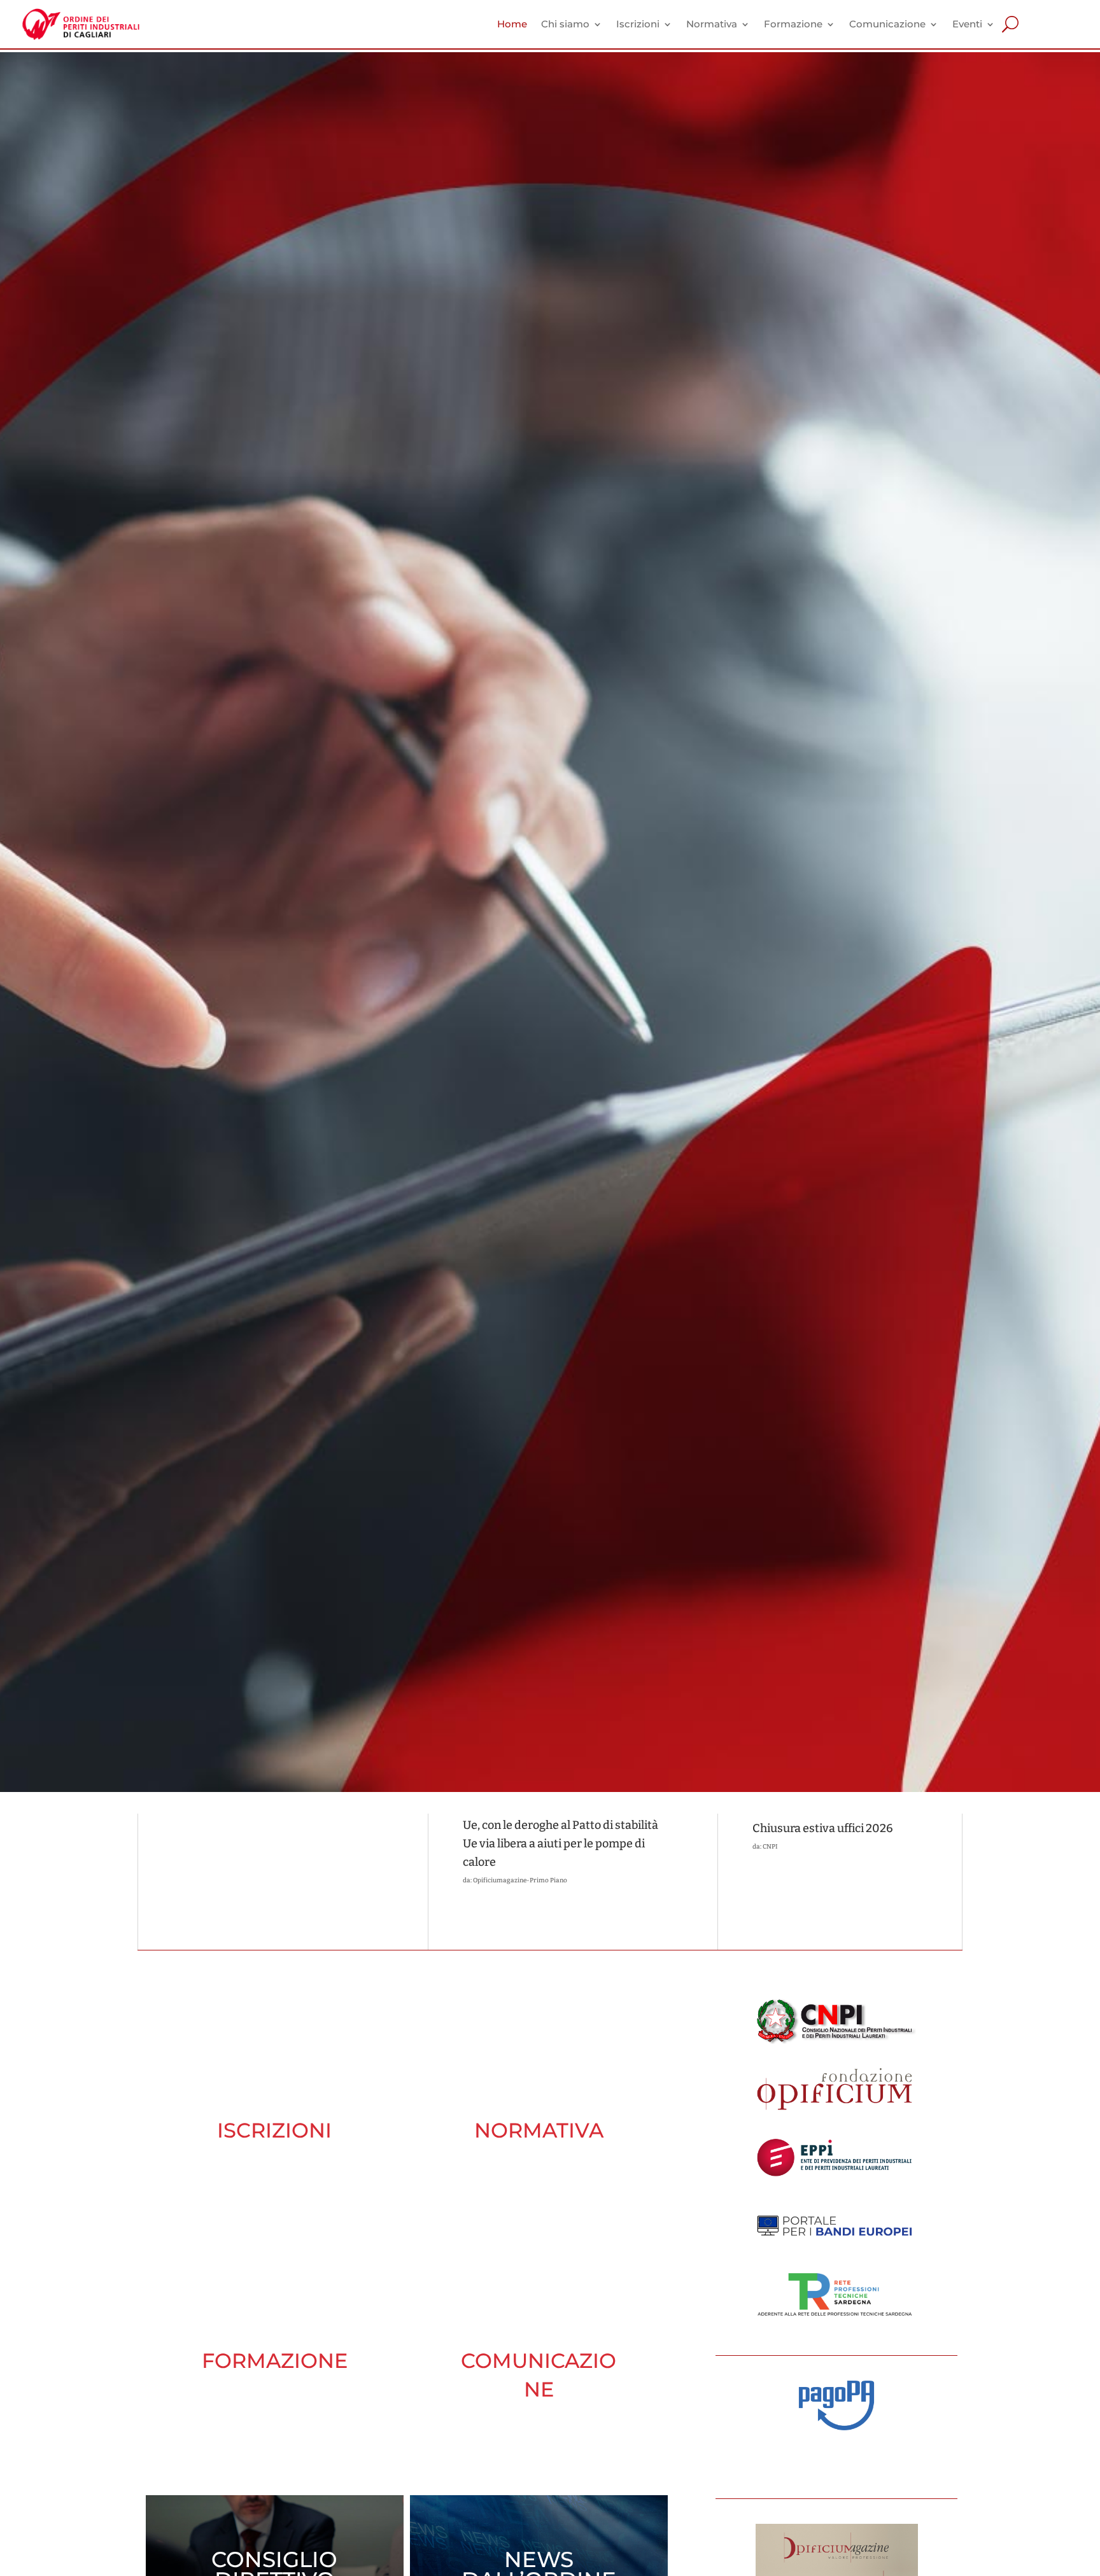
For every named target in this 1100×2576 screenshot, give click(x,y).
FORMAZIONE (275, 2361)
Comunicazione (887, 24)
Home (512, 24)
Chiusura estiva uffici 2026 (823, 1828)
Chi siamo (565, 24)
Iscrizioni (638, 24)
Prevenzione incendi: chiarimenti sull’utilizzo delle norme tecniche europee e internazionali (260, 1850)
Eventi (967, 24)
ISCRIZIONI (274, 2130)
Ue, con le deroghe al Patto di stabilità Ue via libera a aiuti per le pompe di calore (561, 1844)
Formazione (793, 24)
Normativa (712, 24)
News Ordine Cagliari (215, 1890)
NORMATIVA (539, 2130)
